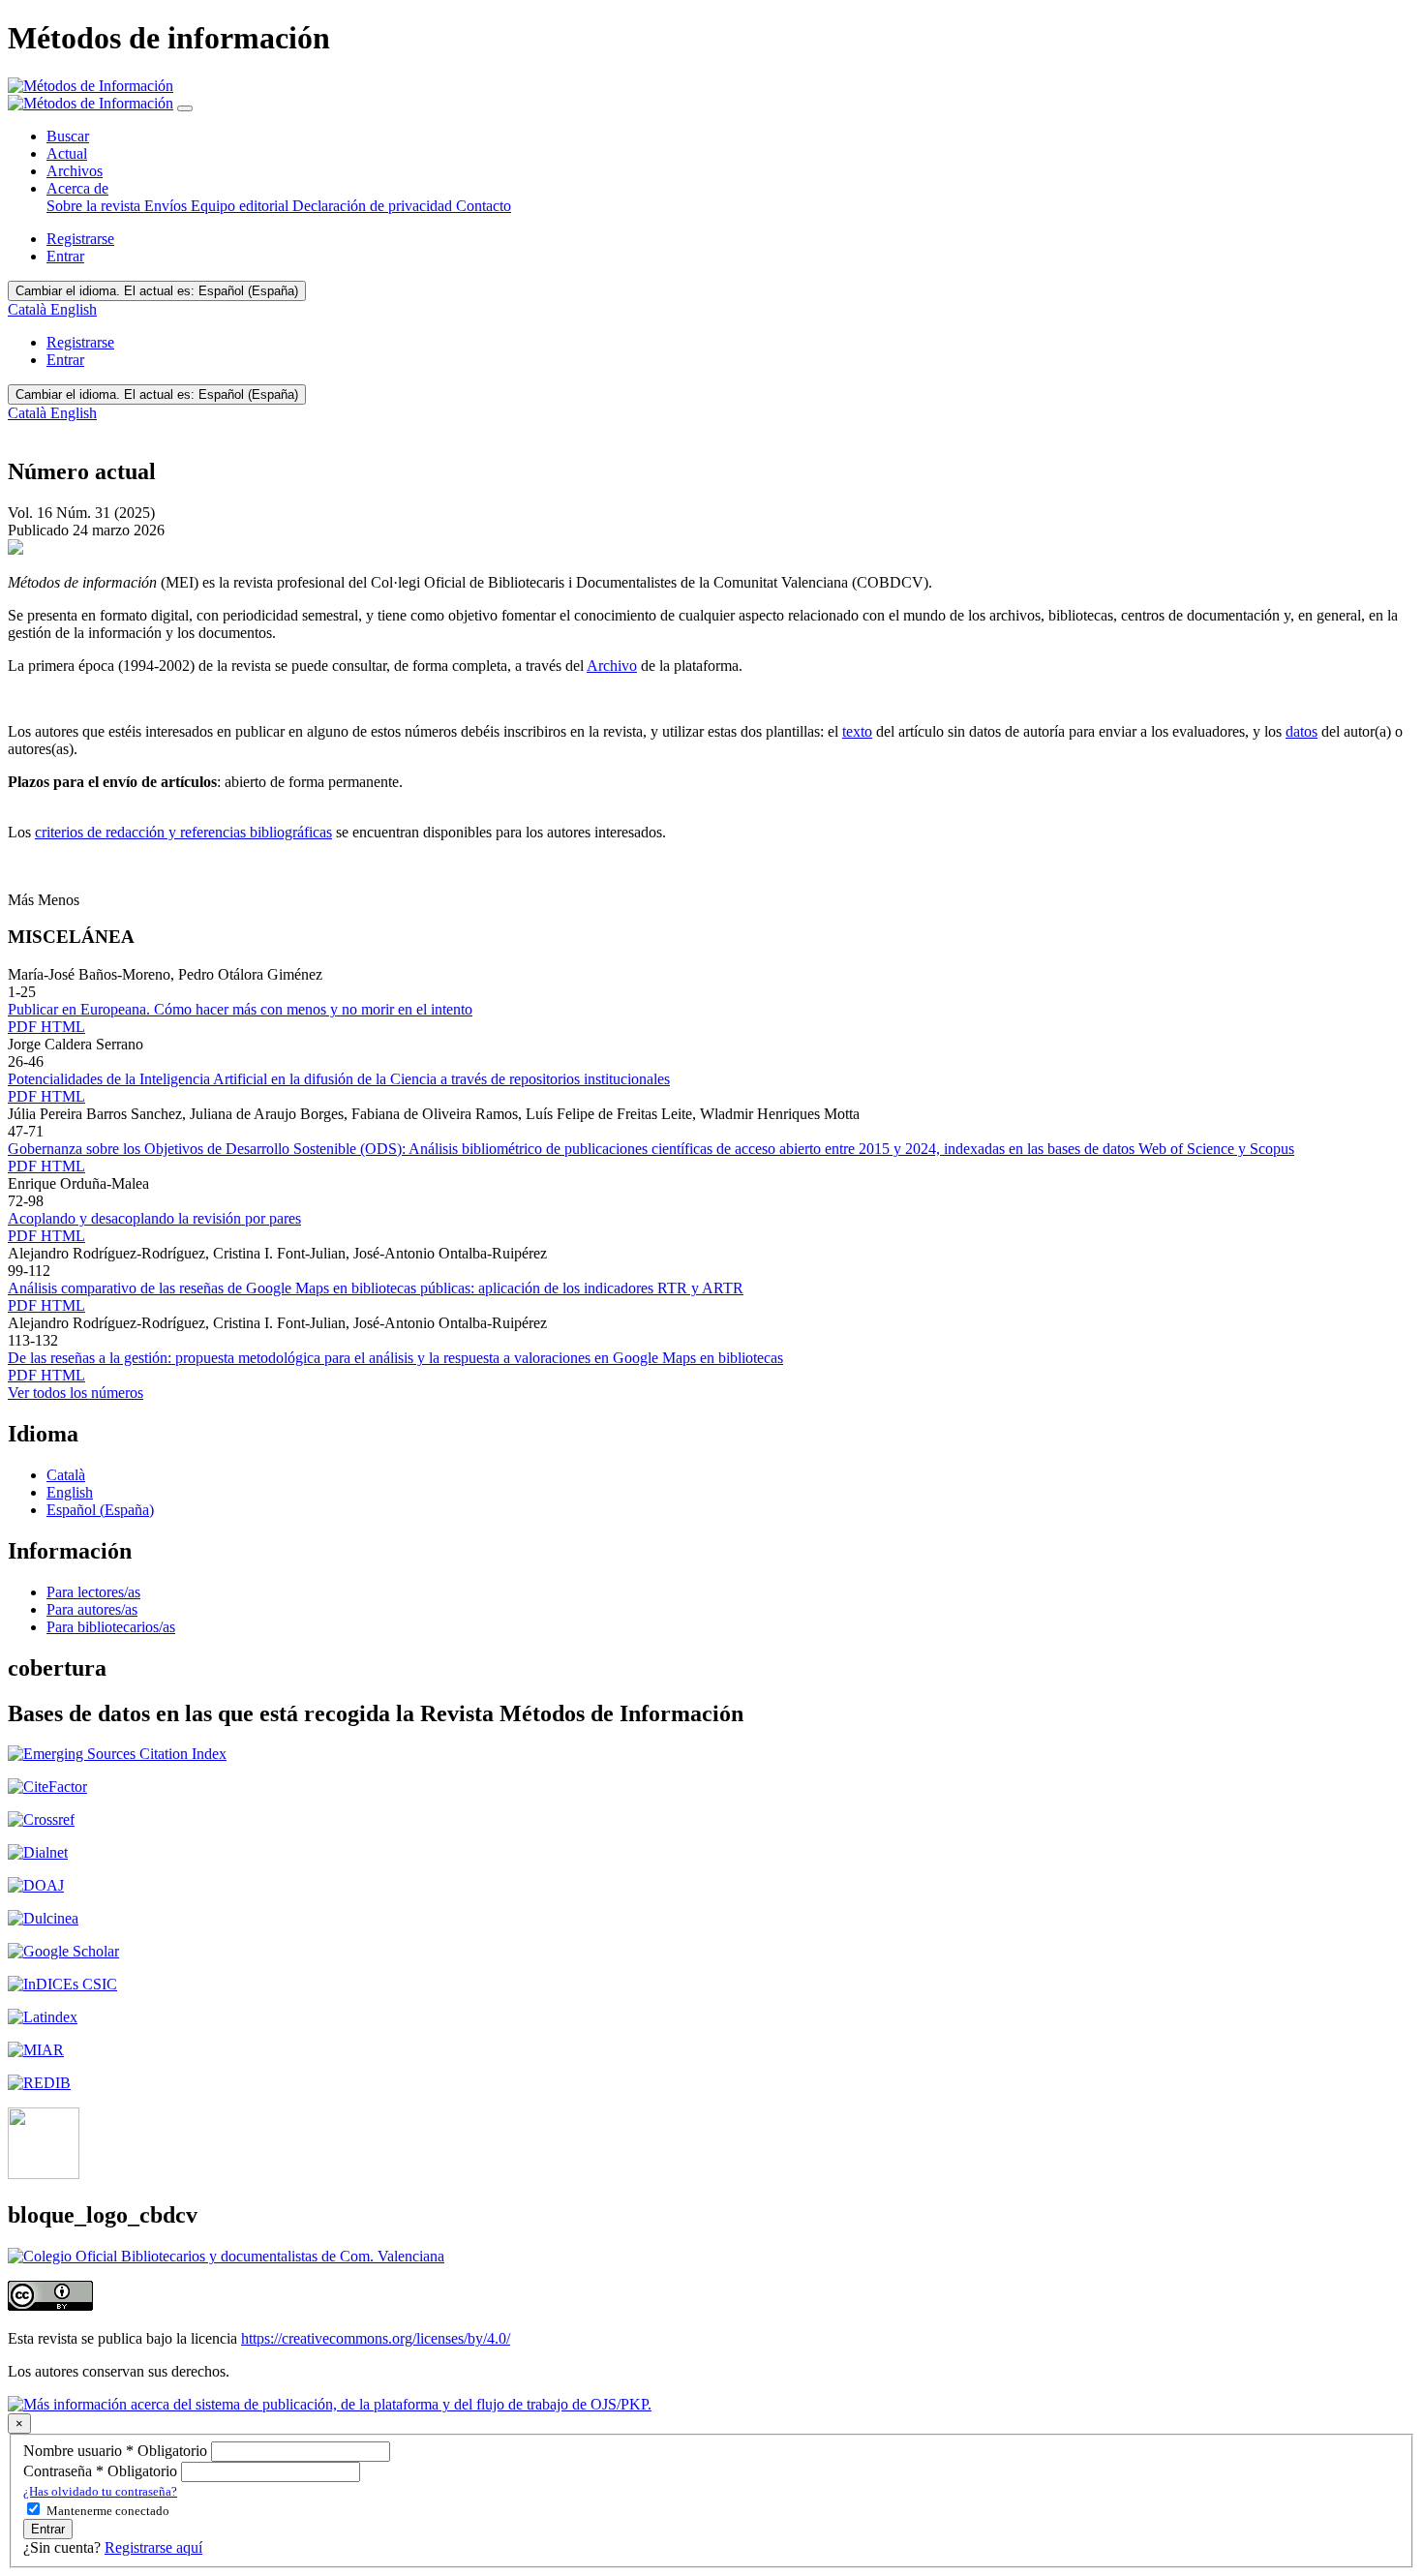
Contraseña (102, 2471)
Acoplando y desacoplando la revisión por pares (154, 1218)
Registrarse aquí (153, 2547)
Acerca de (77, 188)
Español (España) (157, 291)
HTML (63, 1027)
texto (857, 731)
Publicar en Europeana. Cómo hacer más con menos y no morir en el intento (240, 1009)
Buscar (68, 136)
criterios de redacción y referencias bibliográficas (183, 832)
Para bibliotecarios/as (111, 1627)
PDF (24, 1027)
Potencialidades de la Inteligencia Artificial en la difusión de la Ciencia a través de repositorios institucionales (339, 1079)
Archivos (75, 171)
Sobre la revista (95, 206)
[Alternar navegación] (185, 108)
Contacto (484, 206)
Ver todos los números (76, 1393)
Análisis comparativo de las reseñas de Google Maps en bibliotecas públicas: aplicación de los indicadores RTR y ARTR (376, 1288)
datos (1302, 731)
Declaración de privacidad (374, 206)
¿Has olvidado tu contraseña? (100, 2491)
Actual (67, 153)
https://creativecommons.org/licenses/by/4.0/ (376, 2338)
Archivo (612, 666)
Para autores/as (92, 1609)
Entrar (65, 256)
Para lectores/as (93, 1592)
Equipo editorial (242, 206)
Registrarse (80, 239)
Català (29, 309)
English (74, 309)
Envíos (167, 206)
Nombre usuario (117, 2451)
